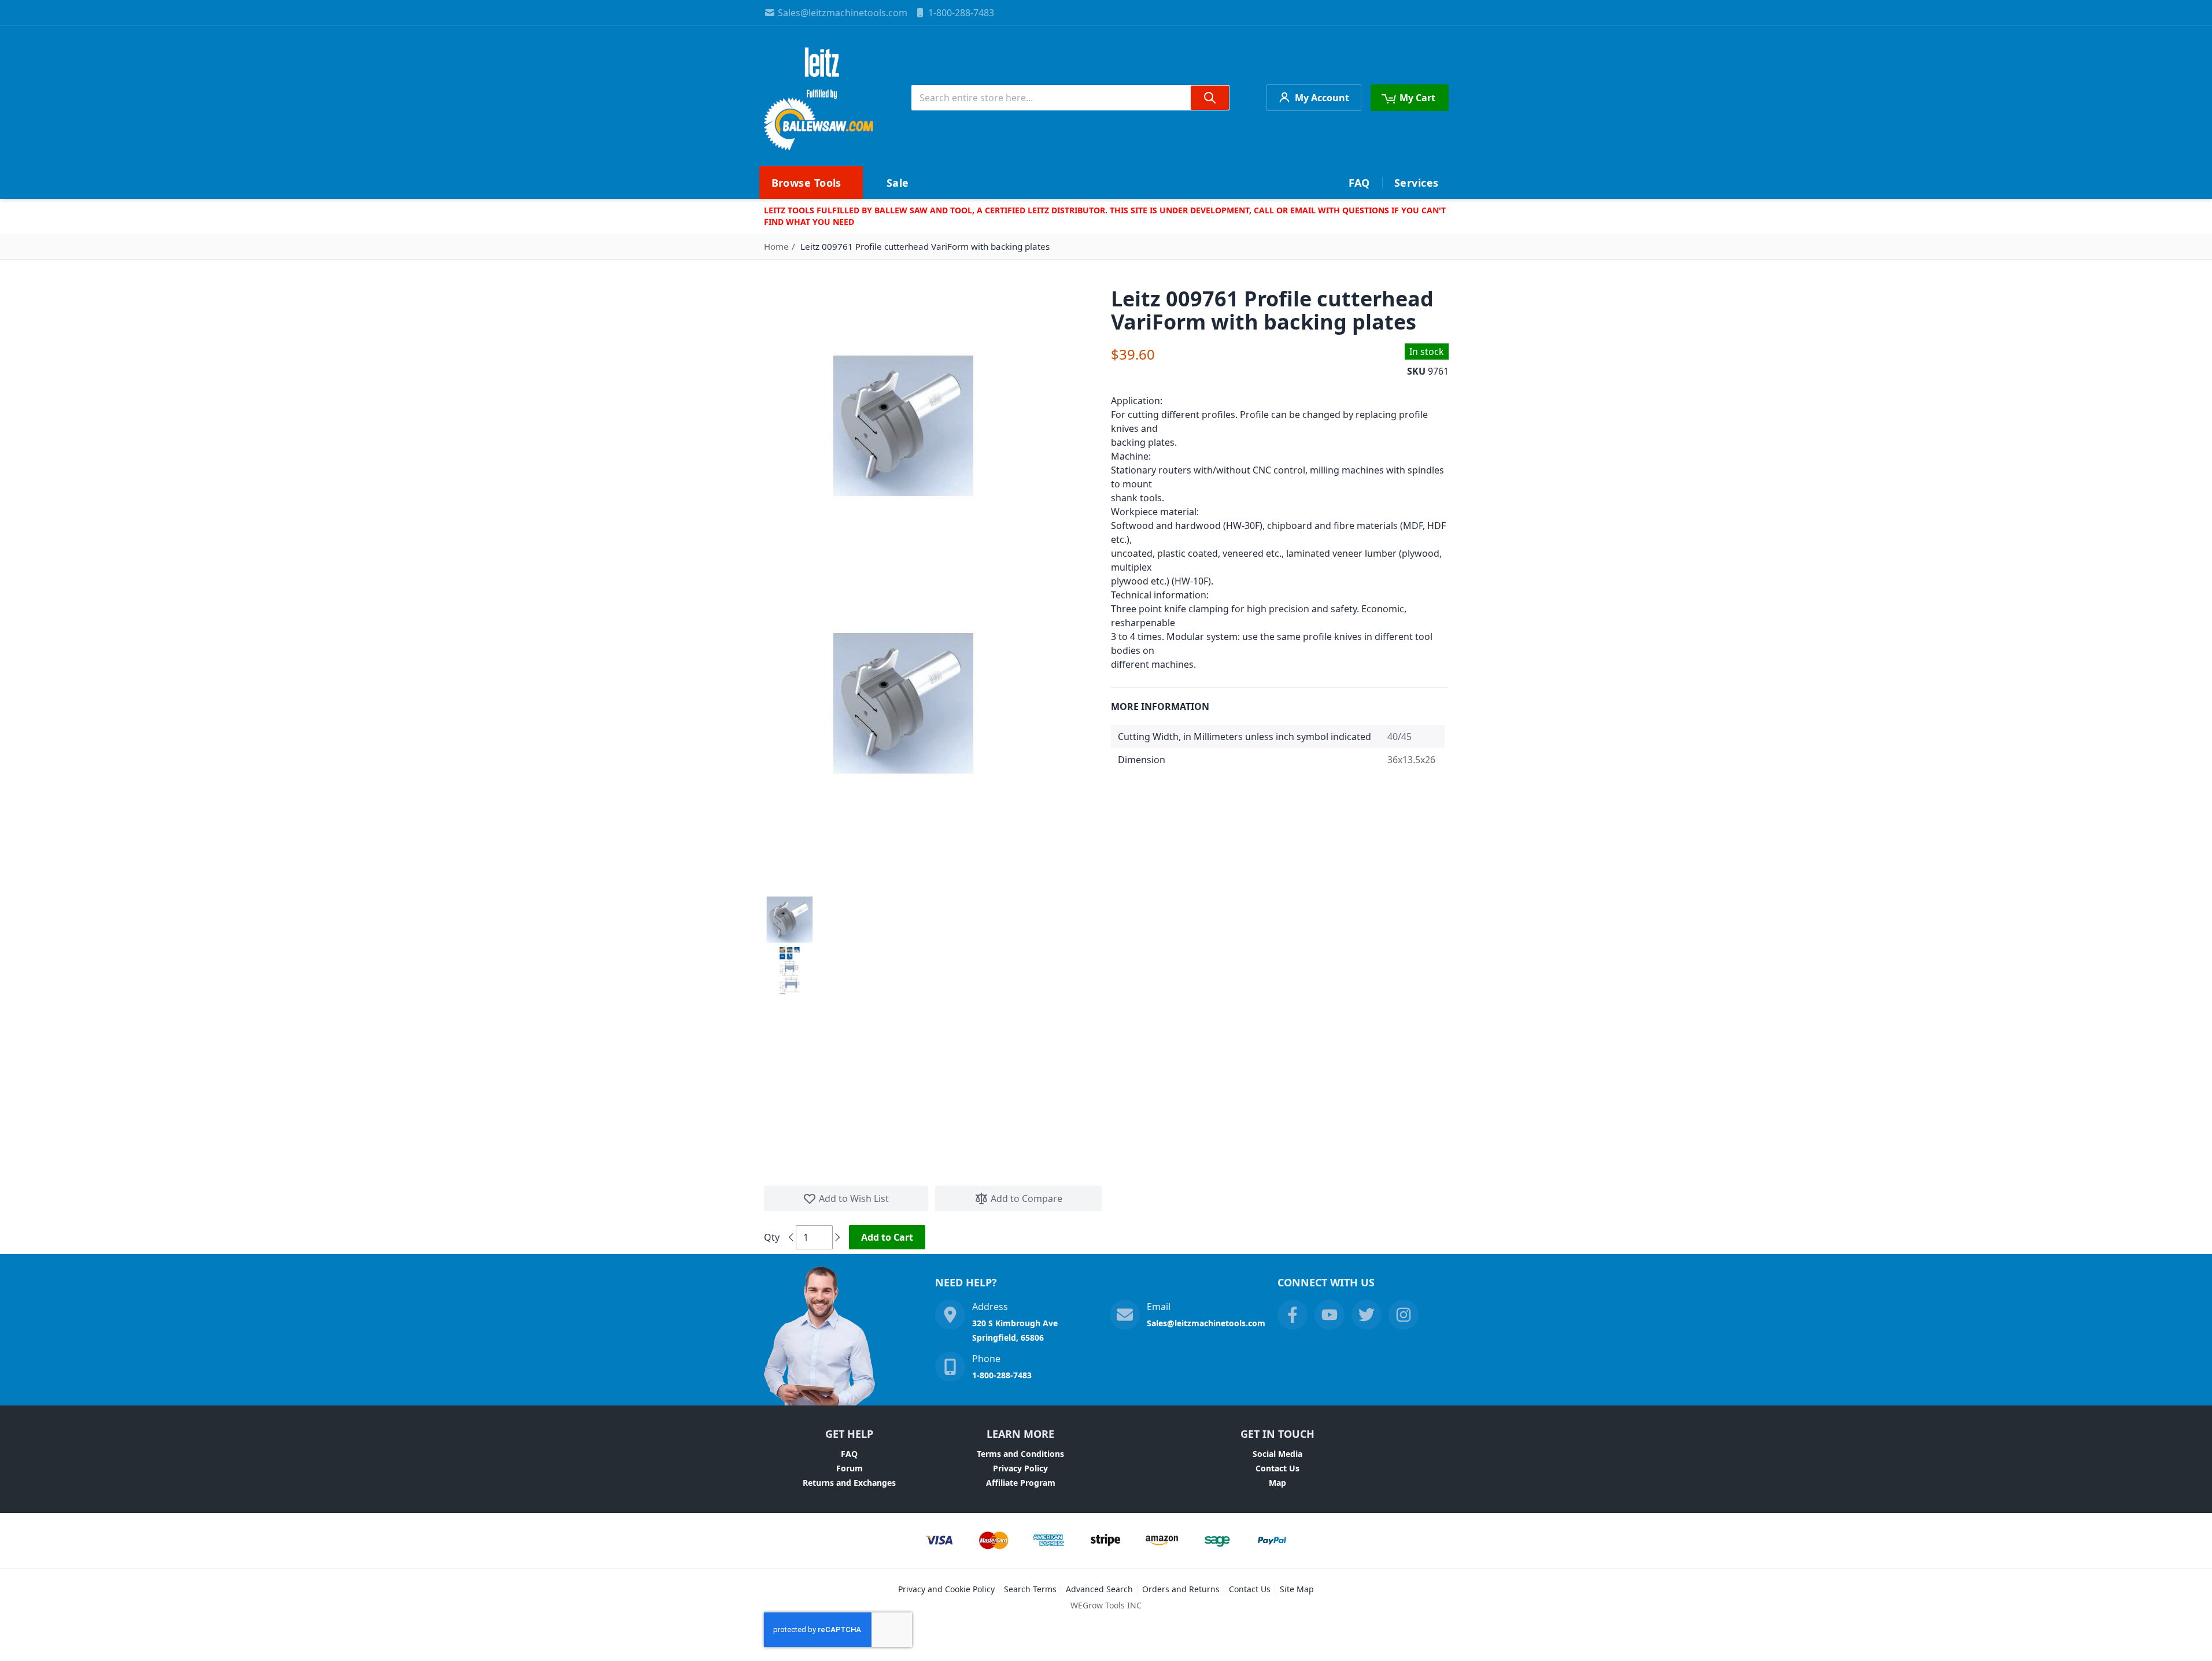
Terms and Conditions (1020, 1454)
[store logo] (819, 98)
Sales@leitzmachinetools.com (843, 13)
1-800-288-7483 (961, 13)
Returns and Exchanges (849, 1483)
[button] (789, 920)
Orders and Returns (1181, 1589)
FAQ (849, 1454)
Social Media (1277, 1454)
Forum (850, 1468)
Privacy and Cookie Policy (946, 1589)
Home (776, 246)
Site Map (1297, 1589)
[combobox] (1070, 98)
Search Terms (1030, 1589)
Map (1277, 1483)
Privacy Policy (1020, 1468)
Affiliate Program (1021, 1483)
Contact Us (1277, 1468)
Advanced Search (1099, 1589)
